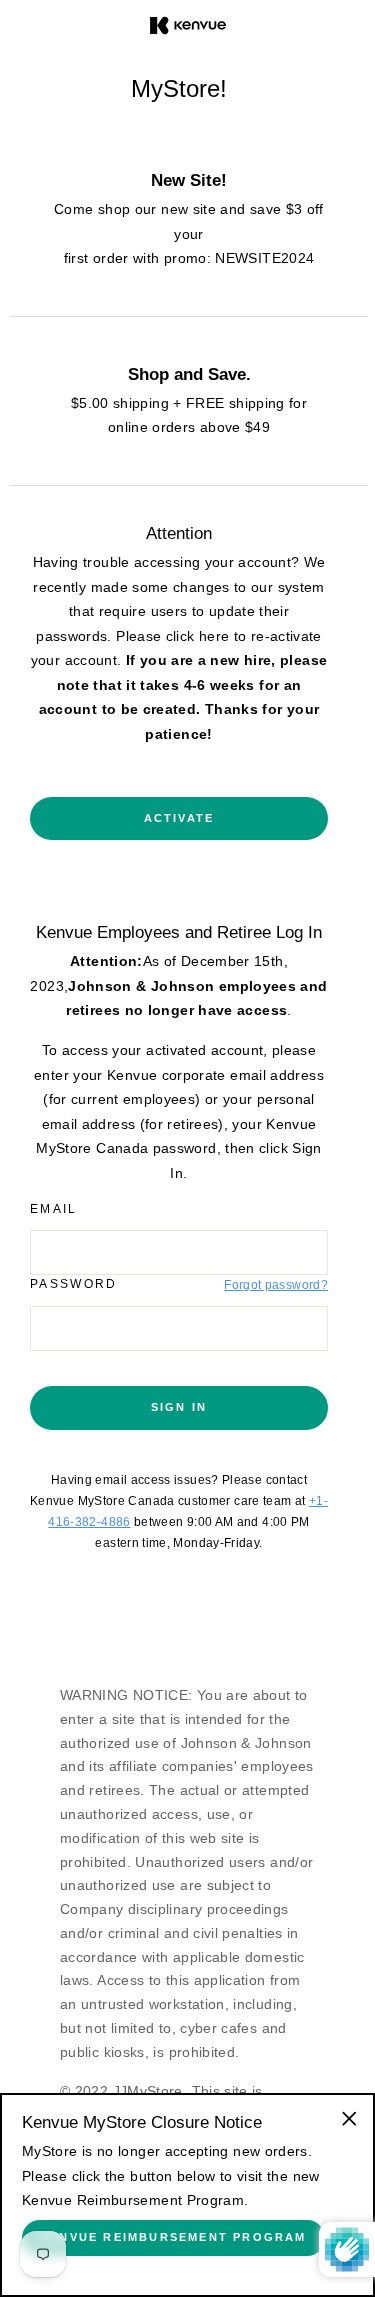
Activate (179, 818)
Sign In (179, 1407)
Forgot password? (276, 1285)
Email (54, 1209)
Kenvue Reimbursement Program (173, 2237)
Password (74, 1284)
